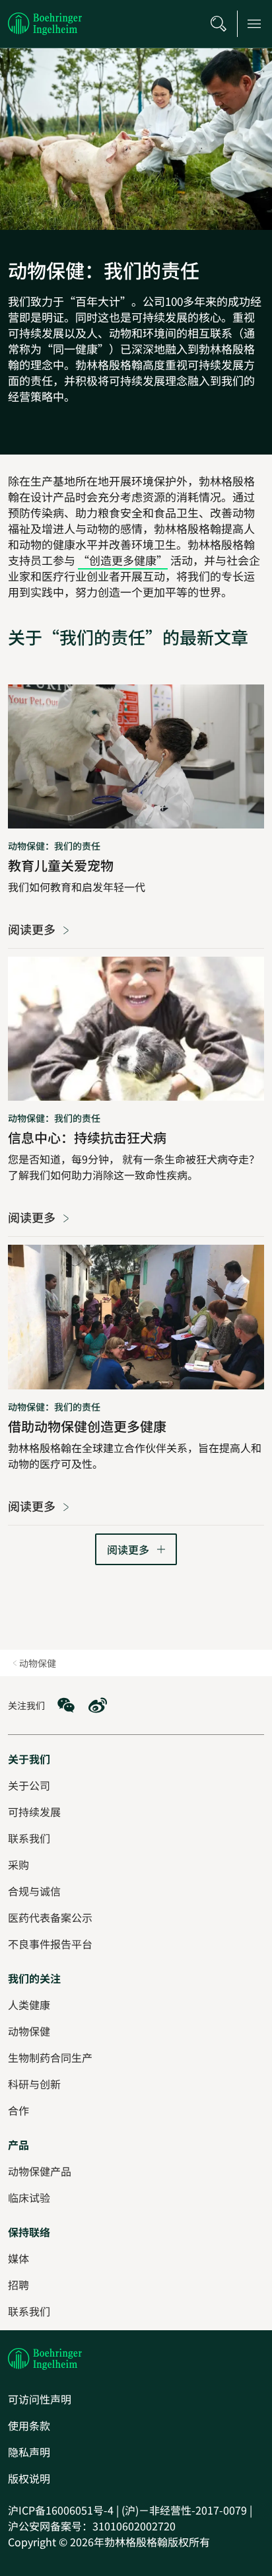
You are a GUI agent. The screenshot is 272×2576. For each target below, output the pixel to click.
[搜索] (219, 24)
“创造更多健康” (123, 560)
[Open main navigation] (254, 24)
